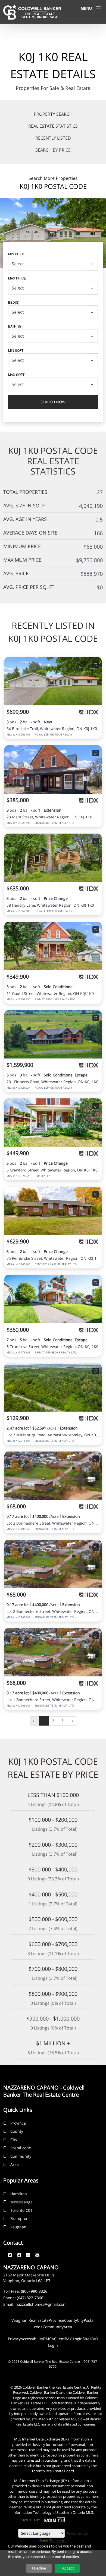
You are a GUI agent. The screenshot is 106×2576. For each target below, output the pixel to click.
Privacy (14, 2339)
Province (18, 2123)
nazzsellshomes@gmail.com (41, 2304)
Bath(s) (15, 326)
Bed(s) (14, 302)
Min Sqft (16, 350)
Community (21, 2156)
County (17, 2131)
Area (15, 2164)
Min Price (17, 254)
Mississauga (21, 2202)
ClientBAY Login (68, 2339)
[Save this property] (96, 665)
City (14, 2140)
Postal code (21, 2148)
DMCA (49, 2339)
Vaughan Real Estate (30, 2320)
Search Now (53, 402)
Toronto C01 (21, 2210)
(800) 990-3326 (34, 2291)
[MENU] (98, 8)
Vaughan (18, 2227)
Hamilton (19, 2194)
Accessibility (32, 2339)
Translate (58, 2541)
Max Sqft (16, 374)
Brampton (19, 2218)
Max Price (17, 278)
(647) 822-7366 (30, 2298)
